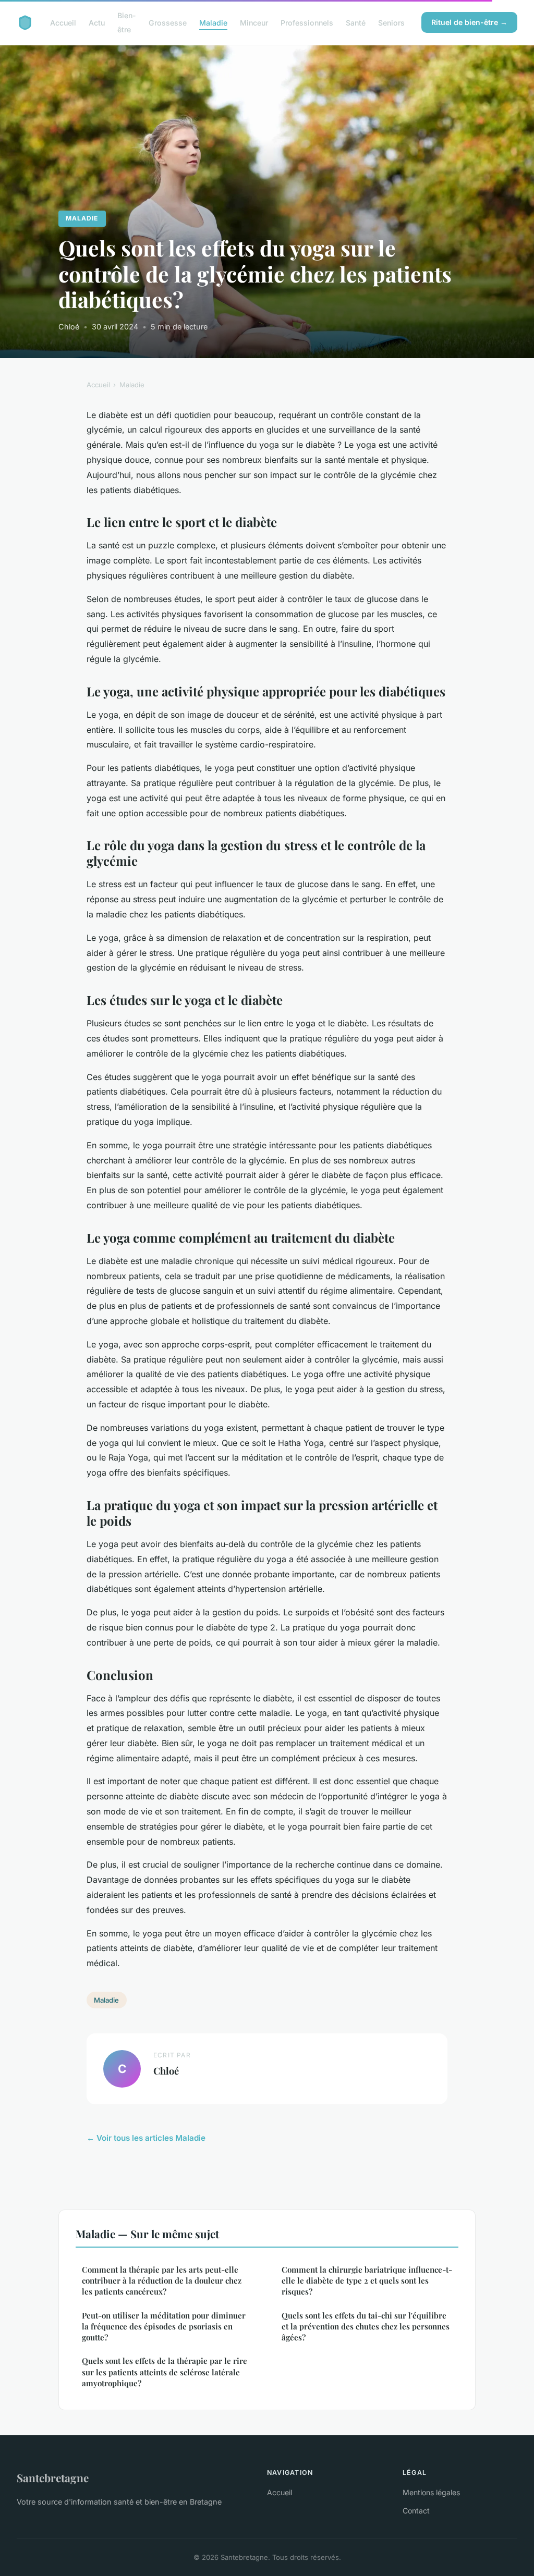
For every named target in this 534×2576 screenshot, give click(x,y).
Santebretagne (53, 2477)
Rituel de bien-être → (469, 22)
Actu (97, 23)
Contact (416, 2511)
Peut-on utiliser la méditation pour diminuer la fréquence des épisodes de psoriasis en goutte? (164, 2327)
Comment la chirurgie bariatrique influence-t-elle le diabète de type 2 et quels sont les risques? (367, 2281)
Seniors (391, 23)
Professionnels (307, 23)
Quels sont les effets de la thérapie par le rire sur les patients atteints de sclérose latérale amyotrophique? (165, 2372)
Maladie (213, 23)
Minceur (254, 23)
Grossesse (168, 23)
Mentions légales (431, 2492)
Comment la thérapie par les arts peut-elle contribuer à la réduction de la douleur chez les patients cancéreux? (162, 2281)
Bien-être (127, 22)
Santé (356, 23)
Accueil (63, 23)
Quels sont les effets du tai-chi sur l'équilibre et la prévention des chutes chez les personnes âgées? (366, 2327)
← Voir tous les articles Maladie (146, 2138)
